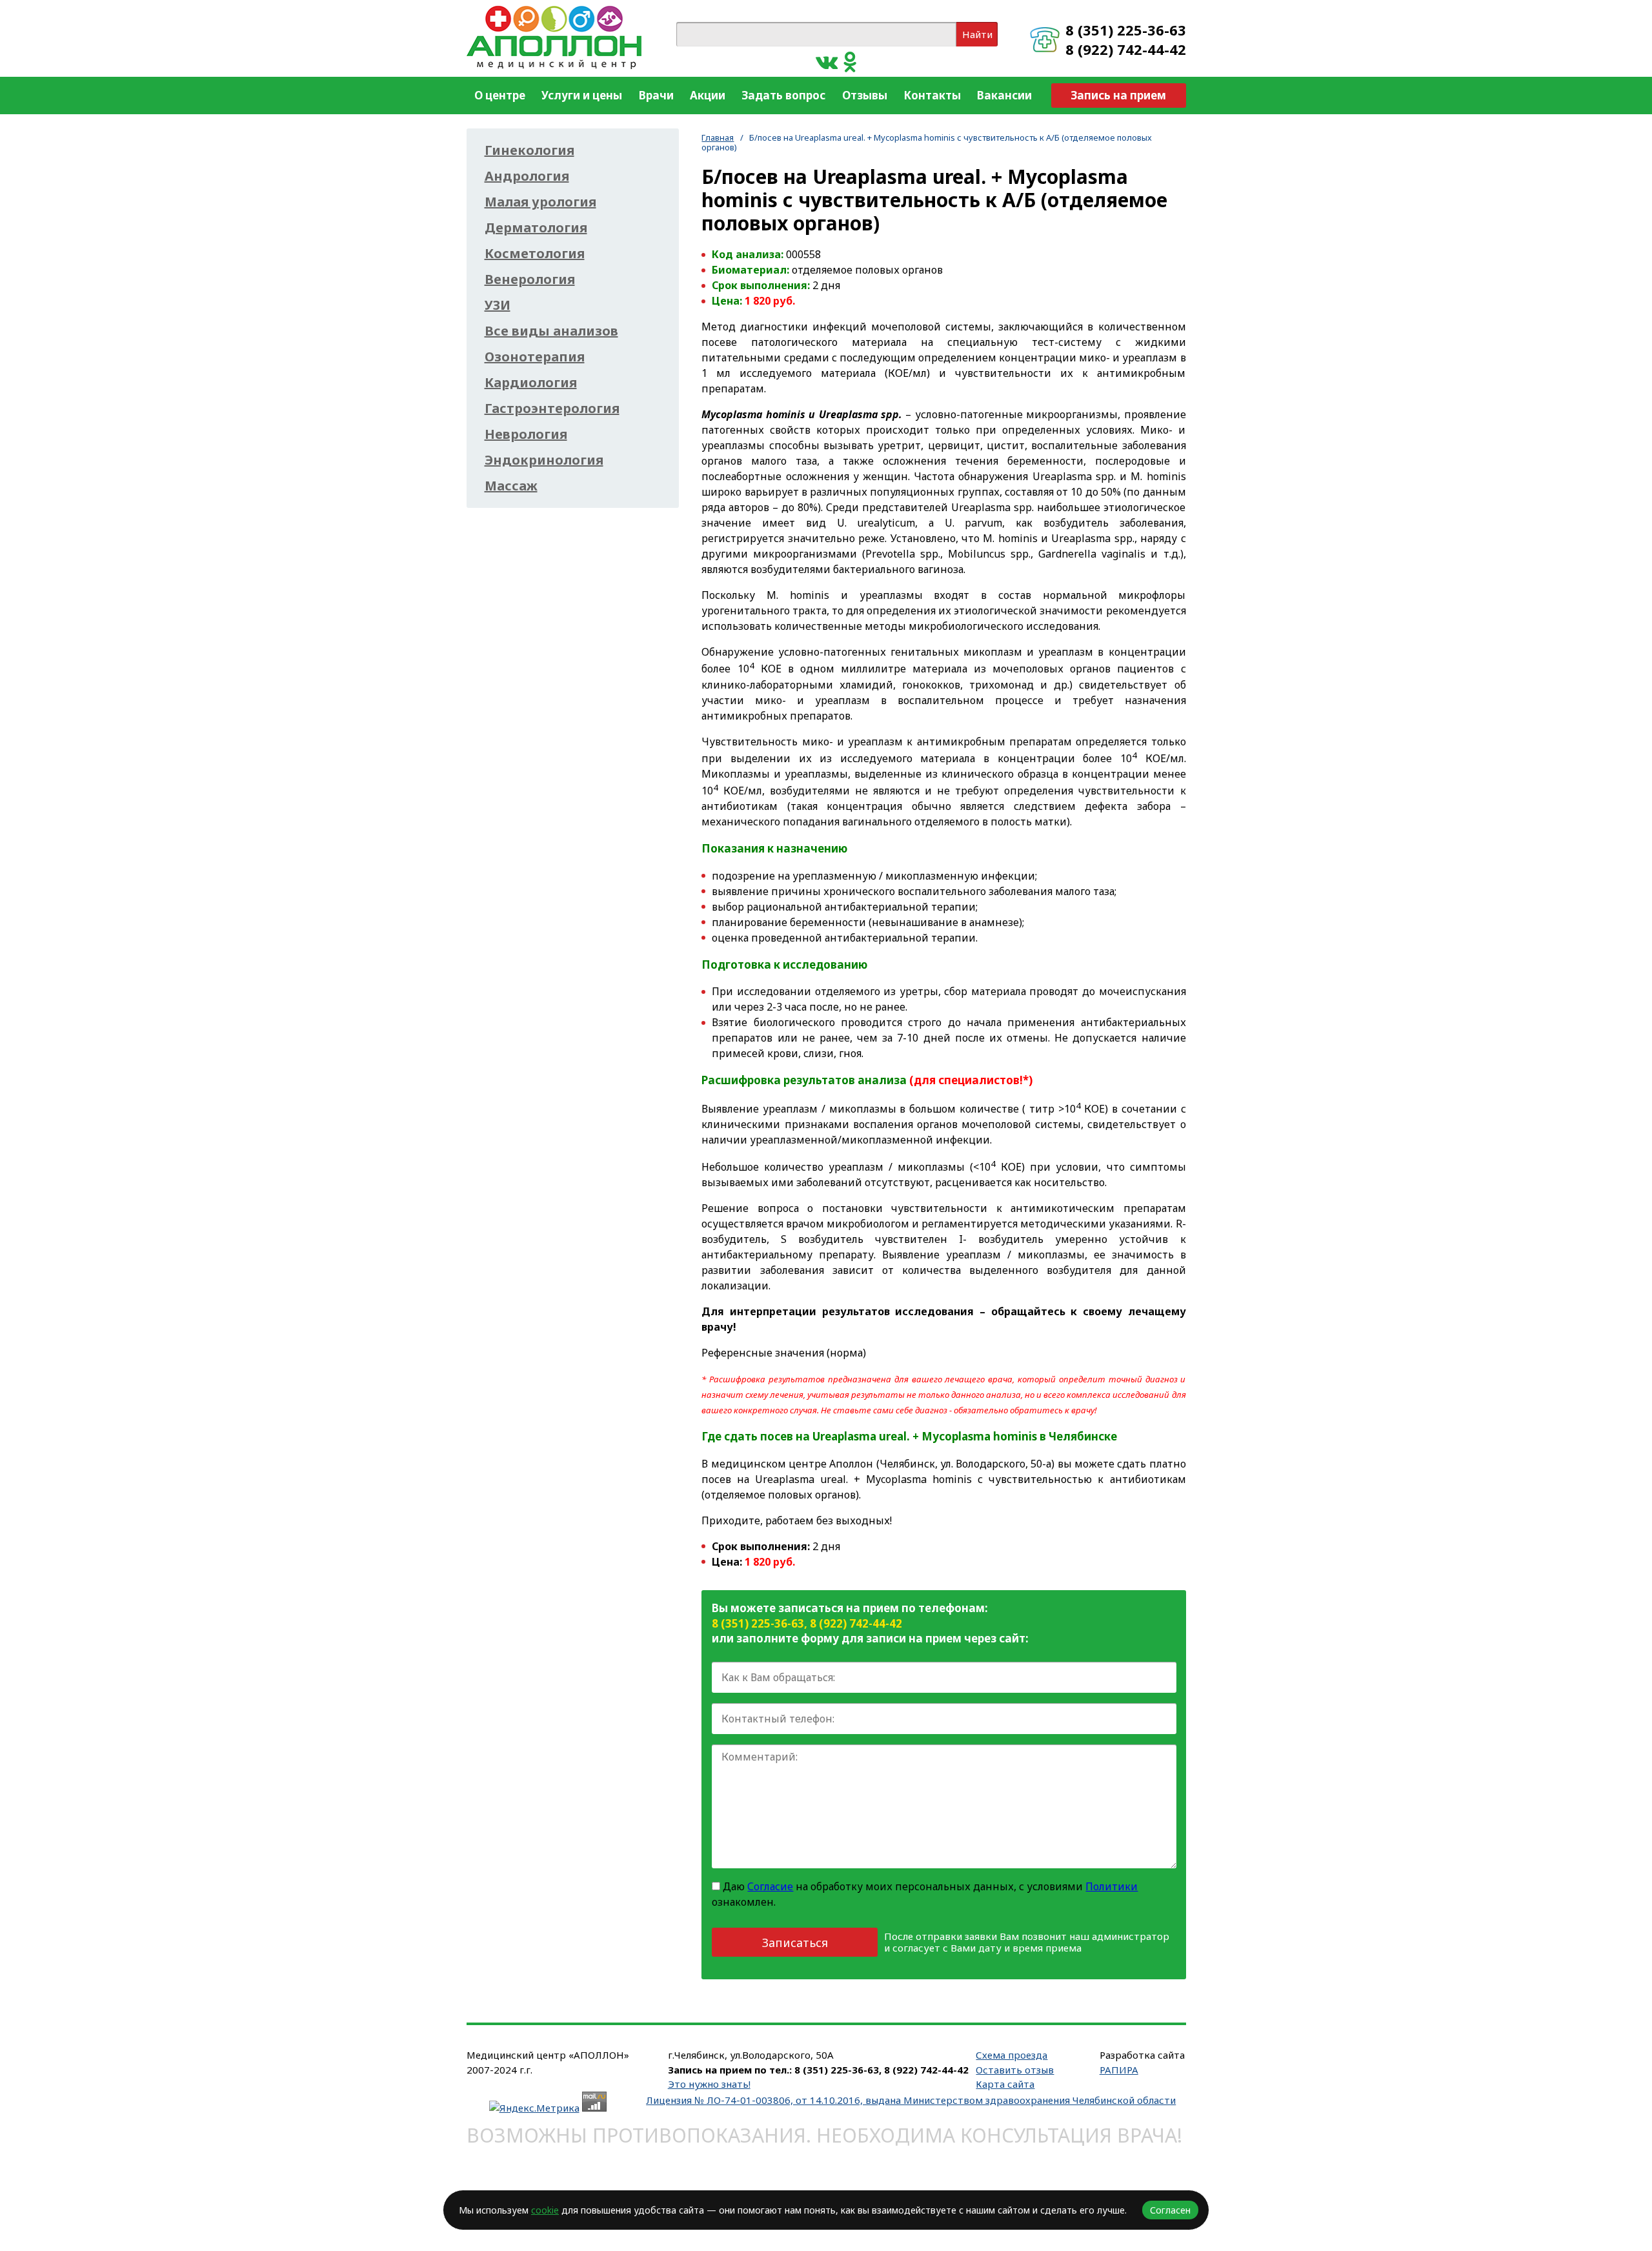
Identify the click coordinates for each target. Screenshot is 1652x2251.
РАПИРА (1119, 2070)
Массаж (511, 486)
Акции (708, 95)
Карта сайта (1005, 2084)
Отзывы (865, 95)
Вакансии (1004, 95)
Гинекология (529, 150)
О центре (500, 95)
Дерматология (536, 228)
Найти (977, 34)
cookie (545, 2210)
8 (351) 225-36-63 (1126, 30)
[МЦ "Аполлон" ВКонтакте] (827, 61)
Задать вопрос (783, 95)
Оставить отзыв (1015, 2070)
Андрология (527, 176)
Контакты (932, 95)
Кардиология (531, 383)
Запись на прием (1118, 95)
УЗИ (498, 305)
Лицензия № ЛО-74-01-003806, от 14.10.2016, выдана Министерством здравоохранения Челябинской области (911, 2100)
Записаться (795, 1943)
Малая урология (540, 202)
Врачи (656, 95)
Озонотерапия (535, 357)
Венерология (530, 279)
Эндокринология (544, 460)
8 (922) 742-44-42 (1126, 49)
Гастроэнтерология (552, 409)
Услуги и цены (582, 95)
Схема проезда (1012, 2055)
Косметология (535, 254)
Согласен (1170, 2210)
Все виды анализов (551, 331)
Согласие (770, 1886)
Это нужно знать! (709, 2084)
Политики (1112, 1886)
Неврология (526, 434)
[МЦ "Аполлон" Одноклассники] (850, 61)
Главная (718, 137)
